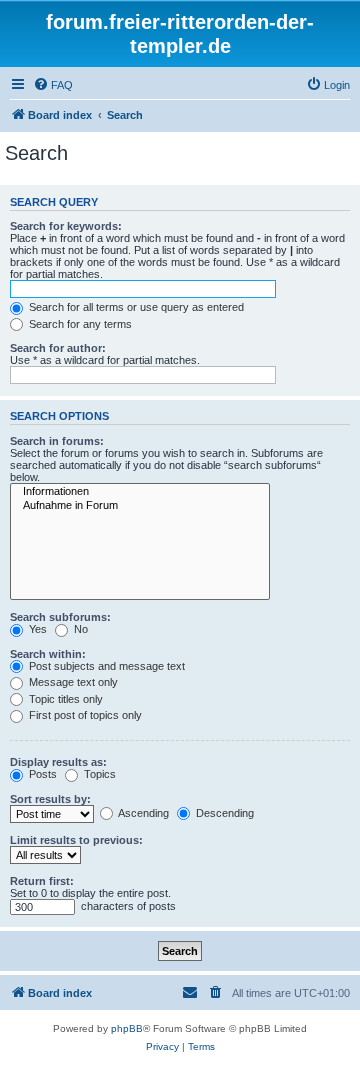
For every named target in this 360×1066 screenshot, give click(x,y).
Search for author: (58, 348)
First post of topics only (84, 715)
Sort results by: (50, 799)
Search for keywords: (66, 226)
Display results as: (58, 762)
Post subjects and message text (105, 666)
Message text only (72, 682)
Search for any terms (79, 324)
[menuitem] (53, 85)
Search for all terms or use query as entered (135, 307)
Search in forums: (57, 441)
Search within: (48, 654)
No (79, 629)
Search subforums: (60, 617)
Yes (36, 629)
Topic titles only (64, 699)
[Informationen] (140, 492)
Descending (223, 813)
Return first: (42, 881)
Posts (41, 774)
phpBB (127, 1028)
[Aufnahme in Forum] (140, 506)
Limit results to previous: (76, 840)
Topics (98, 774)
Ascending (142, 813)
